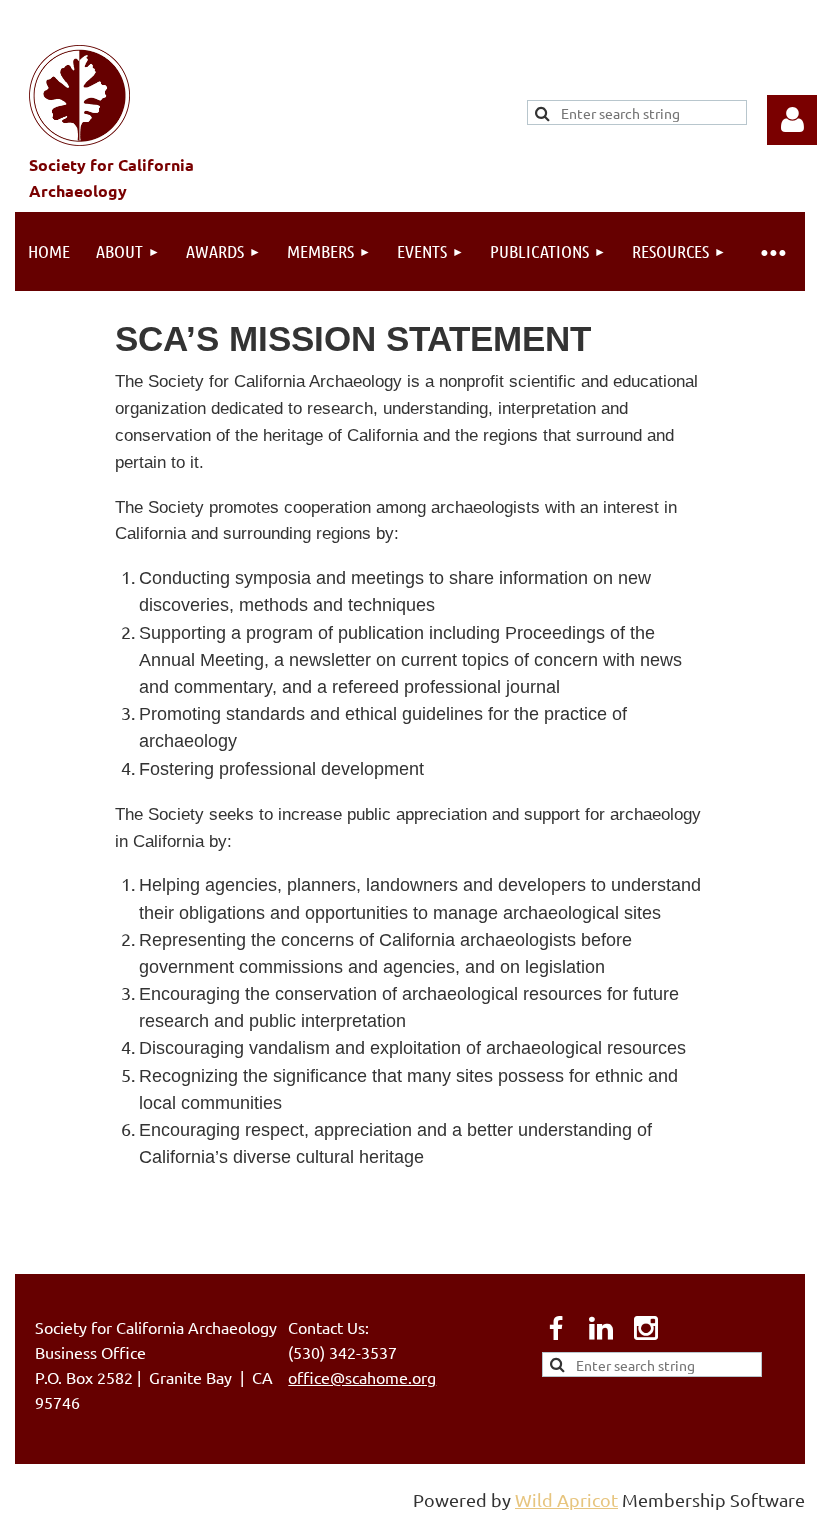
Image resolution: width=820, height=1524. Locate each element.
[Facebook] (556, 1328)
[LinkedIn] (601, 1328)
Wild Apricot (566, 1499)
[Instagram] (646, 1328)
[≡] (772, 251)
